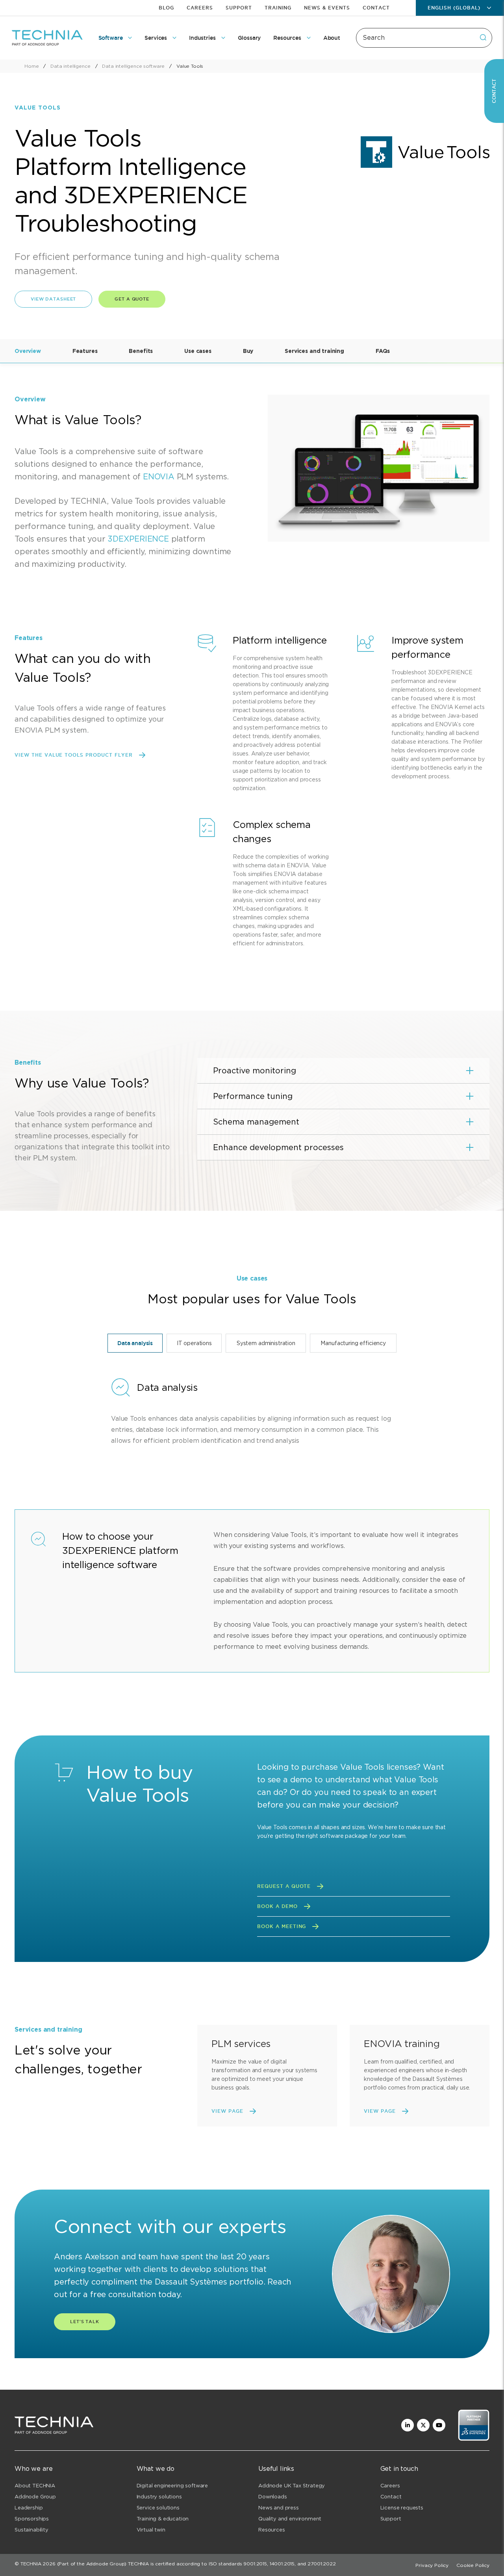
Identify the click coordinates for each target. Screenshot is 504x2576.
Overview (28, 351)
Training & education (163, 2519)
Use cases (198, 351)
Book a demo (277, 1906)
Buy (248, 351)
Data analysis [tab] (135, 1343)
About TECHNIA (35, 2486)
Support (239, 8)
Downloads (273, 2497)
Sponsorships (32, 2519)
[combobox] (424, 38)
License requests (402, 2508)
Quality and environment (290, 2519)
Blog (166, 8)
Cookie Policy (473, 2565)
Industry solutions (159, 2497)
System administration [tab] (266, 1343)
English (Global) (454, 8)
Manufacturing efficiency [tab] (353, 1343)
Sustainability (31, 2530)
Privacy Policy (432, 2565)
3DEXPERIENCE (138, 539)
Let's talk (85, 2322)
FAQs (383, 351)
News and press (279, 2508)
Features (85, 351)
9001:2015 (255, 2564)
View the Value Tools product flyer (74, 755)
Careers (200, 8)
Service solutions (158, 2508)
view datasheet (53, 299)
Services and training (314, 351)
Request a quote (284, 1886)
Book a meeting (282, 1926)
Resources (272, 2530)
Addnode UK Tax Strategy (292, 2486)
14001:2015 (282, 2564)
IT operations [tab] (194, 1343)
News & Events (327, 8)
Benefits (141, 351)
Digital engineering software (172, 2486)
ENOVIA (159, 477)
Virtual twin (151, 2530)
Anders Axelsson (86, 2257)
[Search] (483, 37)
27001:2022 (321, 2564)
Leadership (29, 2508)
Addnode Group (35, 2497)
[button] (343, 1071)
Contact (376, 8)
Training (278, 8)
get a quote (132, 299)
